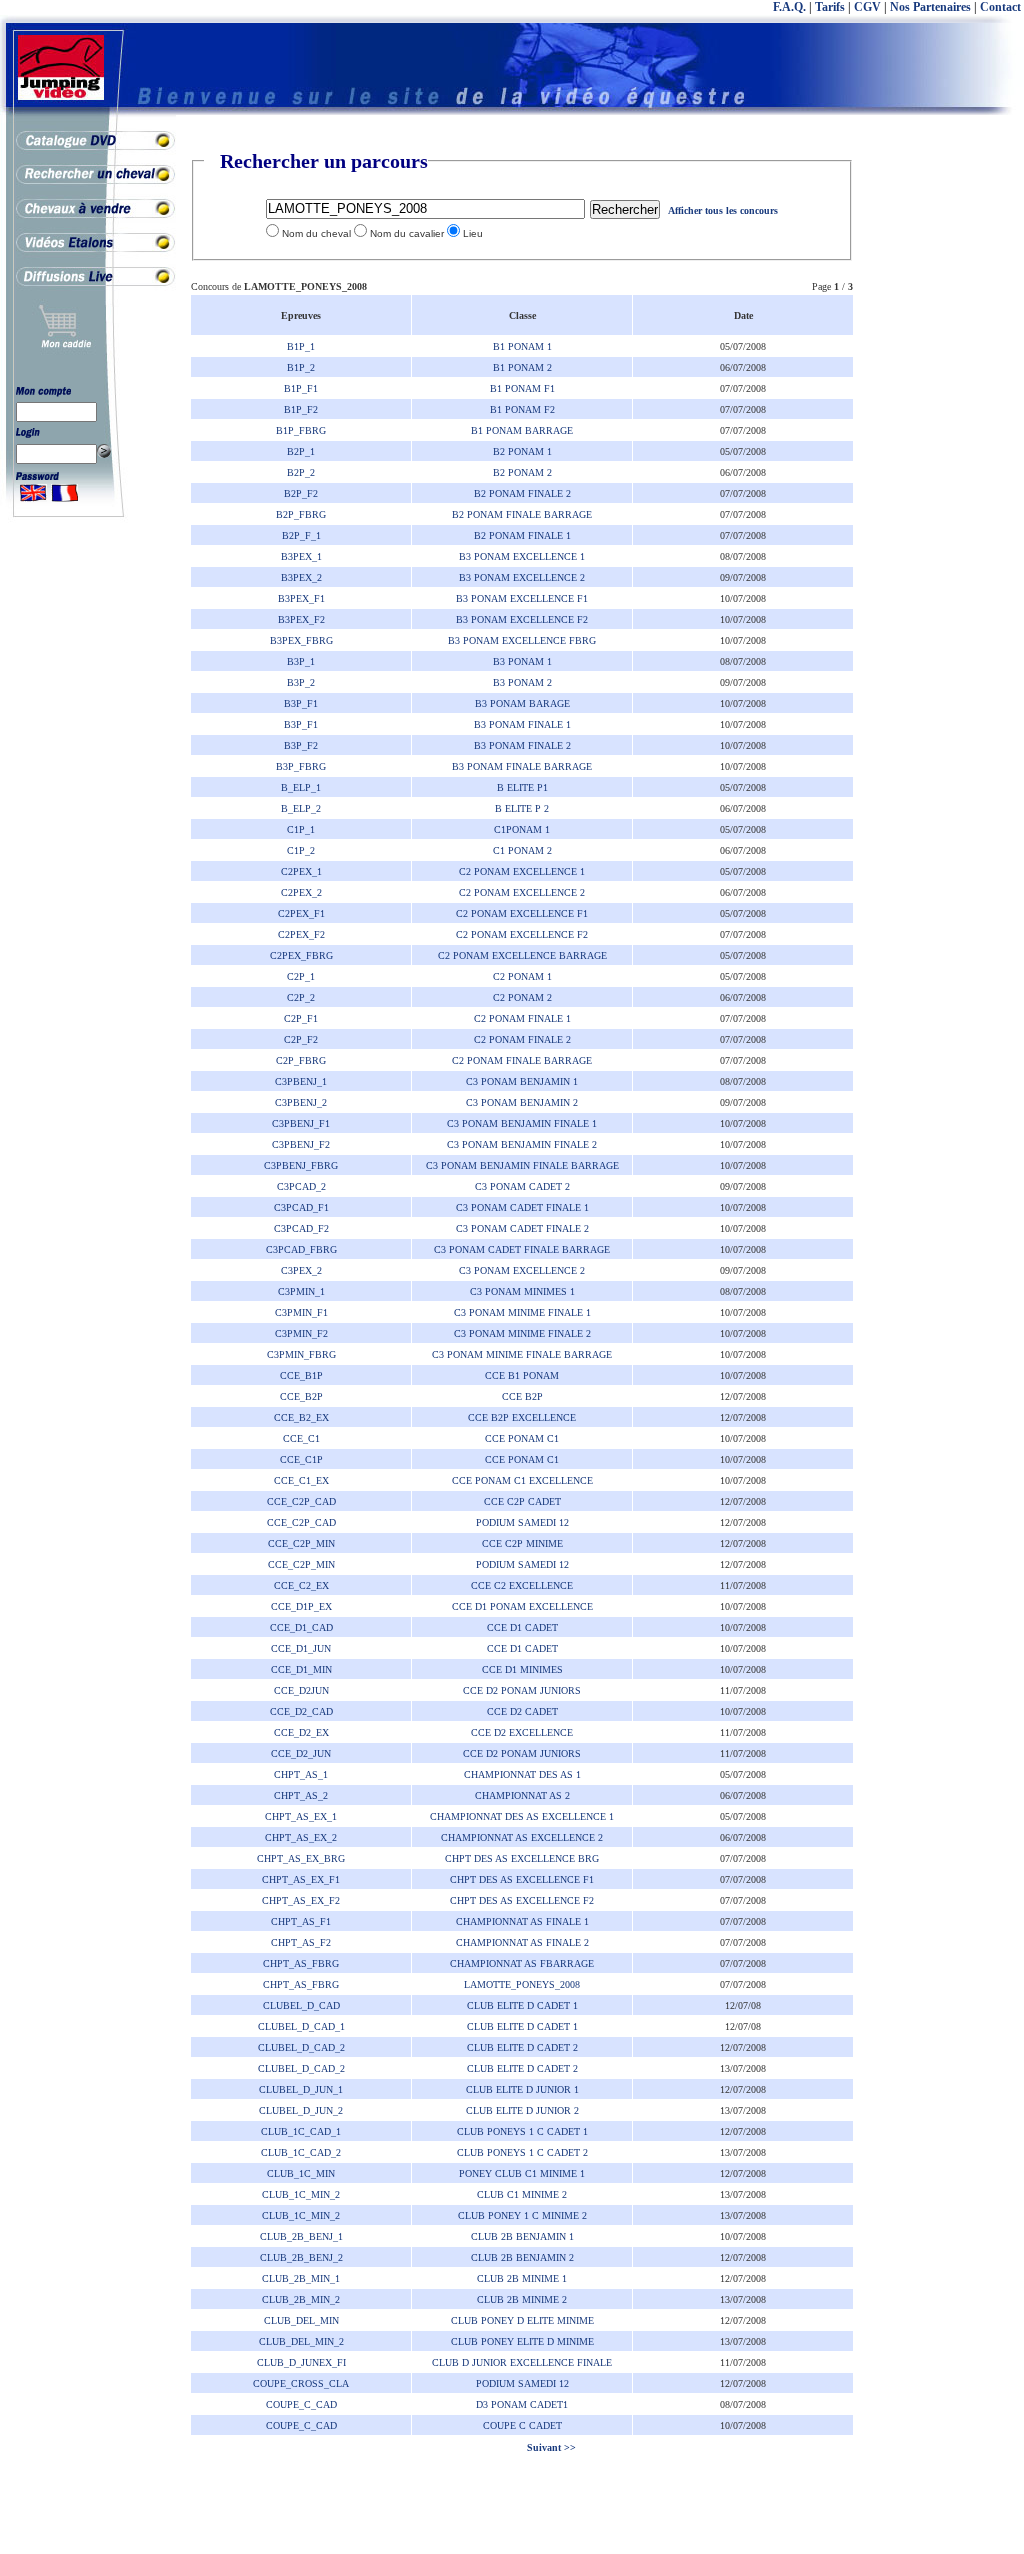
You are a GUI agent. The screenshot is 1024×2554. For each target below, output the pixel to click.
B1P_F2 (301, 409)
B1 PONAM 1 (522, 346)
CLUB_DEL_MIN (301, 2320)
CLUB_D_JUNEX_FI (301, 2362)
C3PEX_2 (301, 1270)
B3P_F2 (301, 745)
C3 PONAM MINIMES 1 (522, 1291)
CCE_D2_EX (301, 1732)
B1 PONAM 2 (522, 367)
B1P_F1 (301, 388)
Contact (1000, 7)
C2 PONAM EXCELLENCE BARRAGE (522, 955)
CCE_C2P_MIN (301, 1543)
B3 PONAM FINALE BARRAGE (522, 766)
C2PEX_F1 (301, 913)
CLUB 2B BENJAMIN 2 (522, 2257)
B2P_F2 (301, 493)
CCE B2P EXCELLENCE (522, 1417)
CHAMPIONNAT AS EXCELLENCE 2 (522, 1837)
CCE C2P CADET (522, 1501)
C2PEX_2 (301, 892)
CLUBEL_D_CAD (301, 2005)
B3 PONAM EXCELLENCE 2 (522, 577)
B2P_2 (301, 472)
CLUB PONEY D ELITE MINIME (522, 2320)
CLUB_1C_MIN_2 (301, 2194)
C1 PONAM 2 (522, 850)
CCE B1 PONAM (522, 1375)
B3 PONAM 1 (522, 661)
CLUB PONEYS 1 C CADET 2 (522, 2152)
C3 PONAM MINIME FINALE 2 (522, 1333)
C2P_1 (301, 976)
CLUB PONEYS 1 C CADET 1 (522, 2131)
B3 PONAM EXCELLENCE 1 (522, 556)
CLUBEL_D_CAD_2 (301, 2047)
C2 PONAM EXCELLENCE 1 (522, 871)
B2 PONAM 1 (522, 451)
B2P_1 (301, 451)
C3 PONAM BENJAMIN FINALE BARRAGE (522, 1165)
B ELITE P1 (522, 787)
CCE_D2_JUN (301, 1753)
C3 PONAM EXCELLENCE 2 (522, 1270)
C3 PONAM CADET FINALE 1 (522, 1207)
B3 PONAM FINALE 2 (522, 745)
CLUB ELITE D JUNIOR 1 (522, 2089)
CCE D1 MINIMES (522, 1669)
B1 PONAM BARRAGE (522, 430)
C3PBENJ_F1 (301, 1123)
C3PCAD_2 (301, 1186)
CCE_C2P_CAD (301, 1501)
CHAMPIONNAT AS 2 (522, 1795)
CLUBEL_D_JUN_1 (301, 2089)
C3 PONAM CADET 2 (522, 1186)
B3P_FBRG (301, 766)
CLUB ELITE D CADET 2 (522, 2047)
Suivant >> (550, 2447)
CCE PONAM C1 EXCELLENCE (522, 1480)
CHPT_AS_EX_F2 (301, 1900)
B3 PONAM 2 (522, 682)
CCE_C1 (301, 1438)
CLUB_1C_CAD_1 (301, 2131)
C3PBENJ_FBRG (301, 1165)
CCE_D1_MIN (301, 1669)
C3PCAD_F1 (301, 1207)
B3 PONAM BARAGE (522, 703)
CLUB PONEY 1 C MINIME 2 (522, 2215)
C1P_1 (301, 829)
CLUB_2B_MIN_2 (301, 2299)
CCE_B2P (301, 1396)
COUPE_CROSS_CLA (301, 2383)
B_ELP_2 (301, 808)
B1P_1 (301, 346)
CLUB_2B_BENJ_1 (301, 2236)
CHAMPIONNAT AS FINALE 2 (522, 1942)
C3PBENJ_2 (301, 1102)
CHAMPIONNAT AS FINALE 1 (522, 1921)
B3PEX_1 (301, 556)
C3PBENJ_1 (301, 1081)
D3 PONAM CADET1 (522, 2404)
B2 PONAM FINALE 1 (522, 535)
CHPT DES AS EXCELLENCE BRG (522, 1858)
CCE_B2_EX (301, 1417)
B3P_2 (301, 682)
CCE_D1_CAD (301, 1627)
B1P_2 (301, 367)
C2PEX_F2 (301, 934)
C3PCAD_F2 (301, 1228)
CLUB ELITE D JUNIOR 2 (522, 2110)
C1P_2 (301, 850)
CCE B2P (522, 1396)
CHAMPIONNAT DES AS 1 (522, 1774)
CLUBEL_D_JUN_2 (301, 2110)
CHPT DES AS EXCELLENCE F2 (522, 1900)
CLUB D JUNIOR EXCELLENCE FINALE (522, 2362)
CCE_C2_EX (301, 1585)
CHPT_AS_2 (301, 1795)
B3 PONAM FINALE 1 (522, 724)
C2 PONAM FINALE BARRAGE (522, 1060)
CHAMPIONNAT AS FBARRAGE (522, 1963)
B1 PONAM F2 (522, 409)
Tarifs (830, 7)
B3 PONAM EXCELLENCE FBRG (522, 640)
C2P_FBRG (301, 1060)
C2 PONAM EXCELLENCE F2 (522, 934)
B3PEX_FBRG (301, 640)
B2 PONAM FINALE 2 (522, 493)
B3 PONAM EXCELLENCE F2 (522, 619)
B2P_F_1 (301, 535)
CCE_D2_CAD (301, 1711)
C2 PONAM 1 (522, 976)
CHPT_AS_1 (301, 1774)
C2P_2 (301, 997)
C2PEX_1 (301, 871)
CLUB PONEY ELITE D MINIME (522, 2341)
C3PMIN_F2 (301, 1333)
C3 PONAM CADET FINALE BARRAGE (522, 1249)
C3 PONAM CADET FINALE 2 (522, 1228)
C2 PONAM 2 (522, 997)
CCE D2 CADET (522, 1711)
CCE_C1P (301, 1459)
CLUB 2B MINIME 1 (522, 2278)
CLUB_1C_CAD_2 (301, 2152)
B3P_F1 (301, 703)
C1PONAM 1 (522, 829)
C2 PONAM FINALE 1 (522, 1018)
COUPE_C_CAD (301, 2404)
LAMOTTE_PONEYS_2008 (522, 1984)
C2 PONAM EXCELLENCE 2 (522, 892)
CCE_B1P (301, 1375)
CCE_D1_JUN (301, 1648)
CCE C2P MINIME (522, 1543)
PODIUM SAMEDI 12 (522, 1522)
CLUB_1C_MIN (301, 2173)
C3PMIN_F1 (301, 1312)
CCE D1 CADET (522, 1627)
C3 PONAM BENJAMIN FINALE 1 (522, 1123)
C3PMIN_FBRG (301, 1354)
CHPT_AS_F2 (301, 1942)
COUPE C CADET (522, 2425)
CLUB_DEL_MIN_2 (301, 2341)
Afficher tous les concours (723, 210)
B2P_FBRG (301, 514)
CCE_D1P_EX (301, 1606)
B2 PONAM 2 (522, 472)
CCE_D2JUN (301, 1690)
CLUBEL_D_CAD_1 (301, 2026)
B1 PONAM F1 (522, 388)
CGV (867, 7)
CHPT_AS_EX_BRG (301, 1858)
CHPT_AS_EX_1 (301, 1816)
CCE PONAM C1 (522, 1438)
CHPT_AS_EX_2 (301, 1837)
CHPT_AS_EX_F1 (301, 1879)
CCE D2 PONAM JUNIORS (522, 1690)
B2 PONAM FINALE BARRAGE (522, 514)
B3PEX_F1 (301, 598)
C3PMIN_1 (301, 1291)
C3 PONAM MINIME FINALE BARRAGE (522, 1354)
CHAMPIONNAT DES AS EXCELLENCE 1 (522, 1816)
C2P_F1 (301, 1018)
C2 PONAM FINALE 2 (522, 1039)
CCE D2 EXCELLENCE (522, 1732)
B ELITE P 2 (522, 808)
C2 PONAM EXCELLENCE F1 (522, 913)
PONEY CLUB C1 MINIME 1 (522, 2173)
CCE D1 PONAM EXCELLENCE (522, 1606)
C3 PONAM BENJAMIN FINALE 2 (522, 1144)
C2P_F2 (301, 1039)
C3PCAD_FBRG (301, 1249)
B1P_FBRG (301, 430)
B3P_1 (301, 661)
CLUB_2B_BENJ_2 (301, 2257)
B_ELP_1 (301, 787)
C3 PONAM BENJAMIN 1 (522, 1081)
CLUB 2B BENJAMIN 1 (522, 2236)
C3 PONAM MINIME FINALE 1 (522, 1312)
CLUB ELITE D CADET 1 (522, 2005)
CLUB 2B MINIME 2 (522, 2299)
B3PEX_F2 (301, 619)
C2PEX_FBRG (301, 955)
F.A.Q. (789, 7)
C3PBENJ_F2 (301, 1144)
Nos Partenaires (930, 7)
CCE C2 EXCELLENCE (522, 1585)
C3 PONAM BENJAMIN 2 (522, 1102)
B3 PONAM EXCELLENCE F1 (522, 598)
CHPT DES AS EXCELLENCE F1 (522, 1879)
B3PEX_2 (301, 577)
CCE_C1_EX (301, 1480)
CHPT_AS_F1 (301, 1921)
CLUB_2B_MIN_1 (301, 2278)
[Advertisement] (944, 450)
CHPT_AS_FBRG (301, 1963)
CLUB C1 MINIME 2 (522, 2194)
